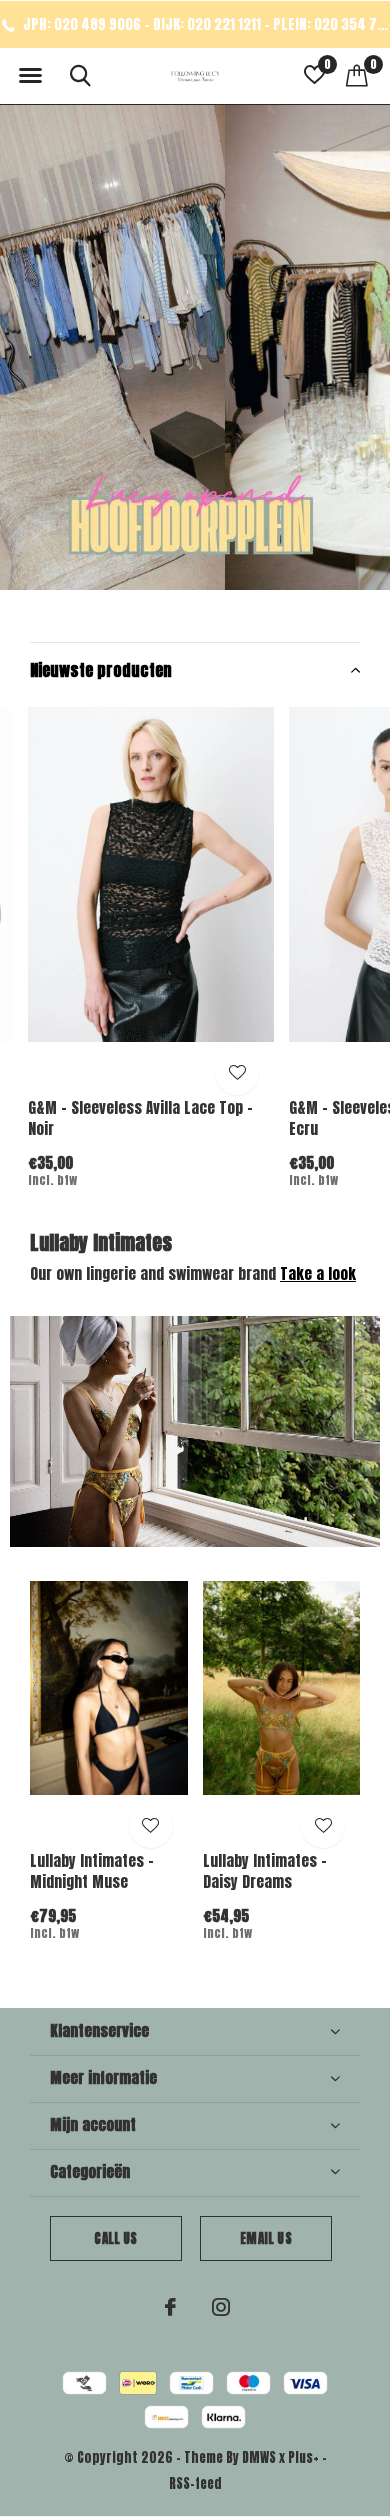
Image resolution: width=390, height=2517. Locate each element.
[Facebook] (170, 2307)
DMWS (259, 2457)
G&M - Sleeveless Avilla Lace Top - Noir (140, 1118)
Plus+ (303, 2457)
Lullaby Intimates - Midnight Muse (92, 1871)
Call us (115, 2238)
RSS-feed (195, 2483)
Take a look (318, 1273)
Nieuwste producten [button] (101, 670)
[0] (357, 75)
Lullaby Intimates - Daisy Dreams (265, 1871)
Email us (265, 2238)
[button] (30, 76)
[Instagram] (221, 2307)
